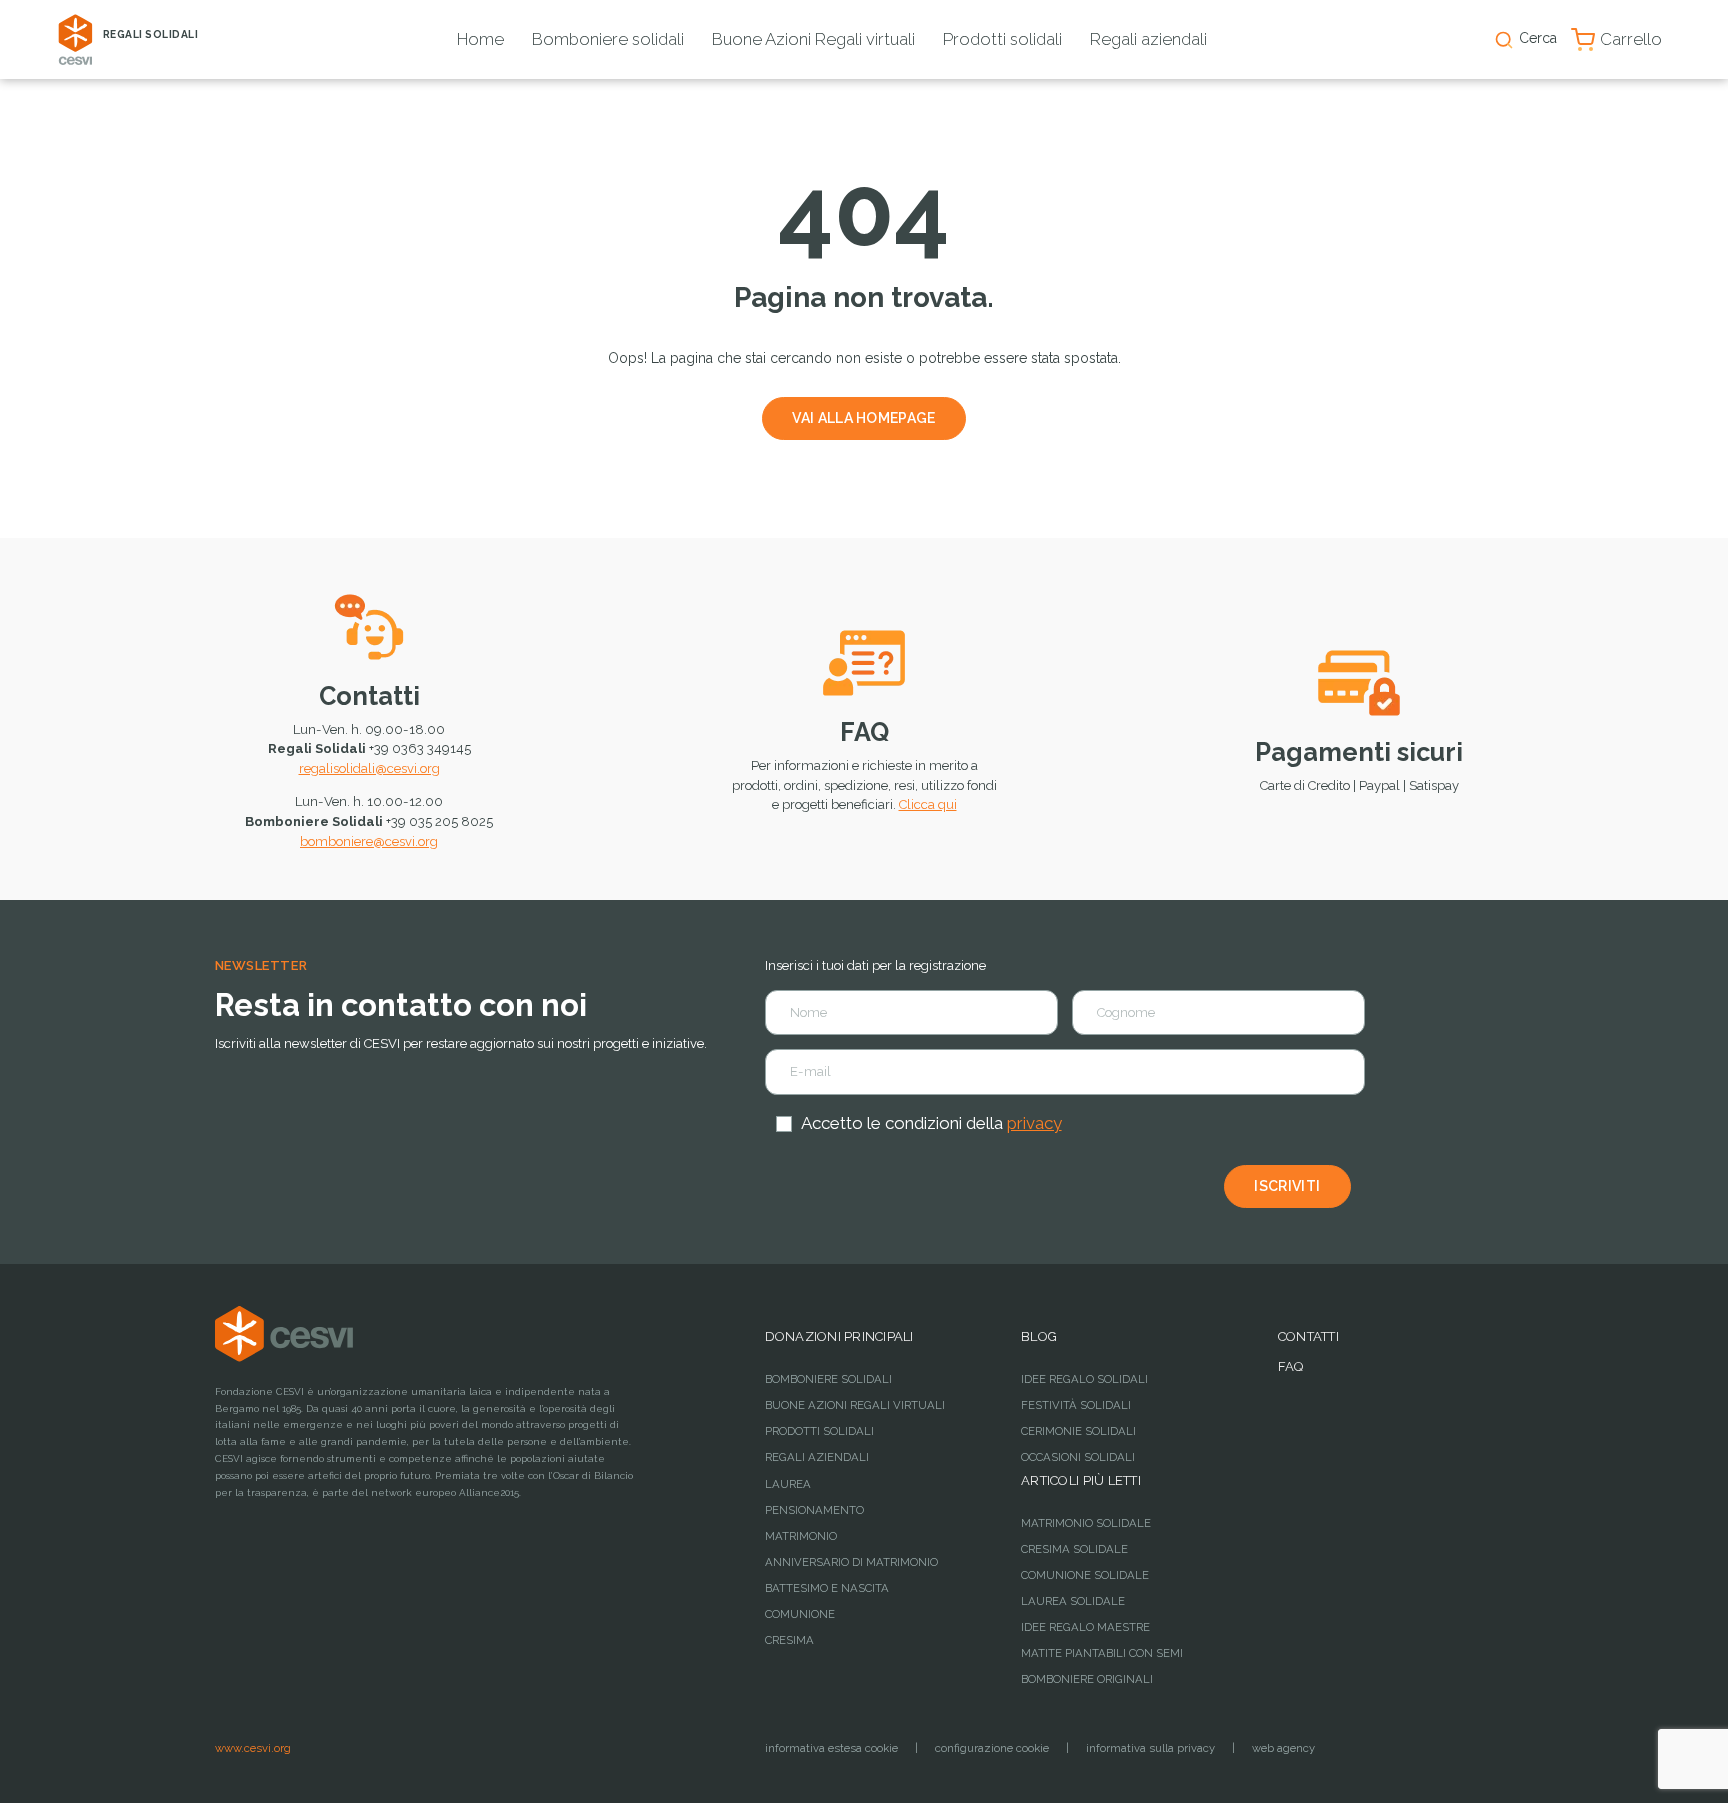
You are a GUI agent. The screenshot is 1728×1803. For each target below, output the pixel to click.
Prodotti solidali (1002, 39)
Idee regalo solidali (1084, 1379)
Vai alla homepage (863, 418)
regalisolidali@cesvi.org (369, 768)
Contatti (369, 696)
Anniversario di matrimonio (851, 1562)
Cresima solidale (1074, 1549)
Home (480, 39)
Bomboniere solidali (608, 39)
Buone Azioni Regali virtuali (813, 39)
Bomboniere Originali (1087, 1679)
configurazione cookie (992, 1748)
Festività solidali (1076, 1405)
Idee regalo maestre (1085, 1627)
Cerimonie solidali (1078, 1431)
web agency (1283, 1748)
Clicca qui (928, 804)
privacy (1034, 1123)
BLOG (1039, 1336)
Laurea (788, 1484)
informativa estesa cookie (831, 1748)
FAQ (864, 732)
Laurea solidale (1073, 1601)
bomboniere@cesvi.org (369, 841)
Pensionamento (814, 1510)
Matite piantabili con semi (1102, 1653)
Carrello (1631, 39)
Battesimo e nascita (827, 1588)
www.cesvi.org (253, 1748)
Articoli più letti (1081, 1480)
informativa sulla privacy (1150, 1748)
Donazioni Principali (839, 1336)
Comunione (800, 1614)
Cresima (789, 1640)
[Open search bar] (1504, 40)
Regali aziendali (1148, 39)
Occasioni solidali (1078, 1457)
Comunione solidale (1085, 1575)
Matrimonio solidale (1086, 1523)
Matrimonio (801, 1536)
